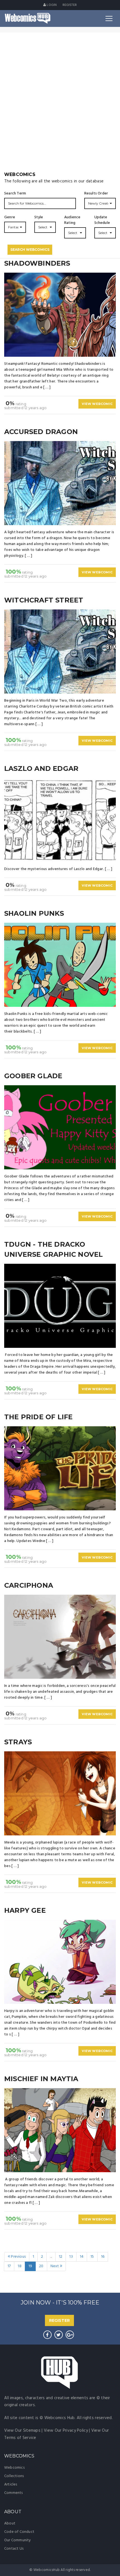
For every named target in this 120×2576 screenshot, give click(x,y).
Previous (18, 2257)
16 (103, 2257)
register (70, 5)
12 (61, 2257)
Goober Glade (33, 1076)
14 (82, 2257)
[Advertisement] (60, 108)
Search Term (15, 194)
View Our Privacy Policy (66, 2431)
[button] (100, 203)
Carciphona (29, 1585)
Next (55, 2266)
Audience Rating (72, 220)
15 (92, 2257)
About (10, 2523)
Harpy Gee (25, 1910)
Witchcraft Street (44, 600)
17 (9, 2266)
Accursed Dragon (41, 432)
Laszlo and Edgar (41, 768)
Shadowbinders (37, 263)
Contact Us (14, 2549)
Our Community (18, 2540)
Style (39, 217)
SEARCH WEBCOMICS (30, 250)
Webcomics (14, 2468)
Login (51, 5)
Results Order (96, 194)
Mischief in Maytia (41, 2079)
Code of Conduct (19, 2532)
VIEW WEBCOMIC (97, 404)
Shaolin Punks (34, 913)
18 (19, 2266)
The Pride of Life (38, 1417)
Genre (10, 217)
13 (71, 2257)
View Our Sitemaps (22, 2431)
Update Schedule (102, 220)
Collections (14, 2476)
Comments (14, 2493)
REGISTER (59, 2320)
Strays (18, 1742)
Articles (11, 2485)
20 (41, 2266)
